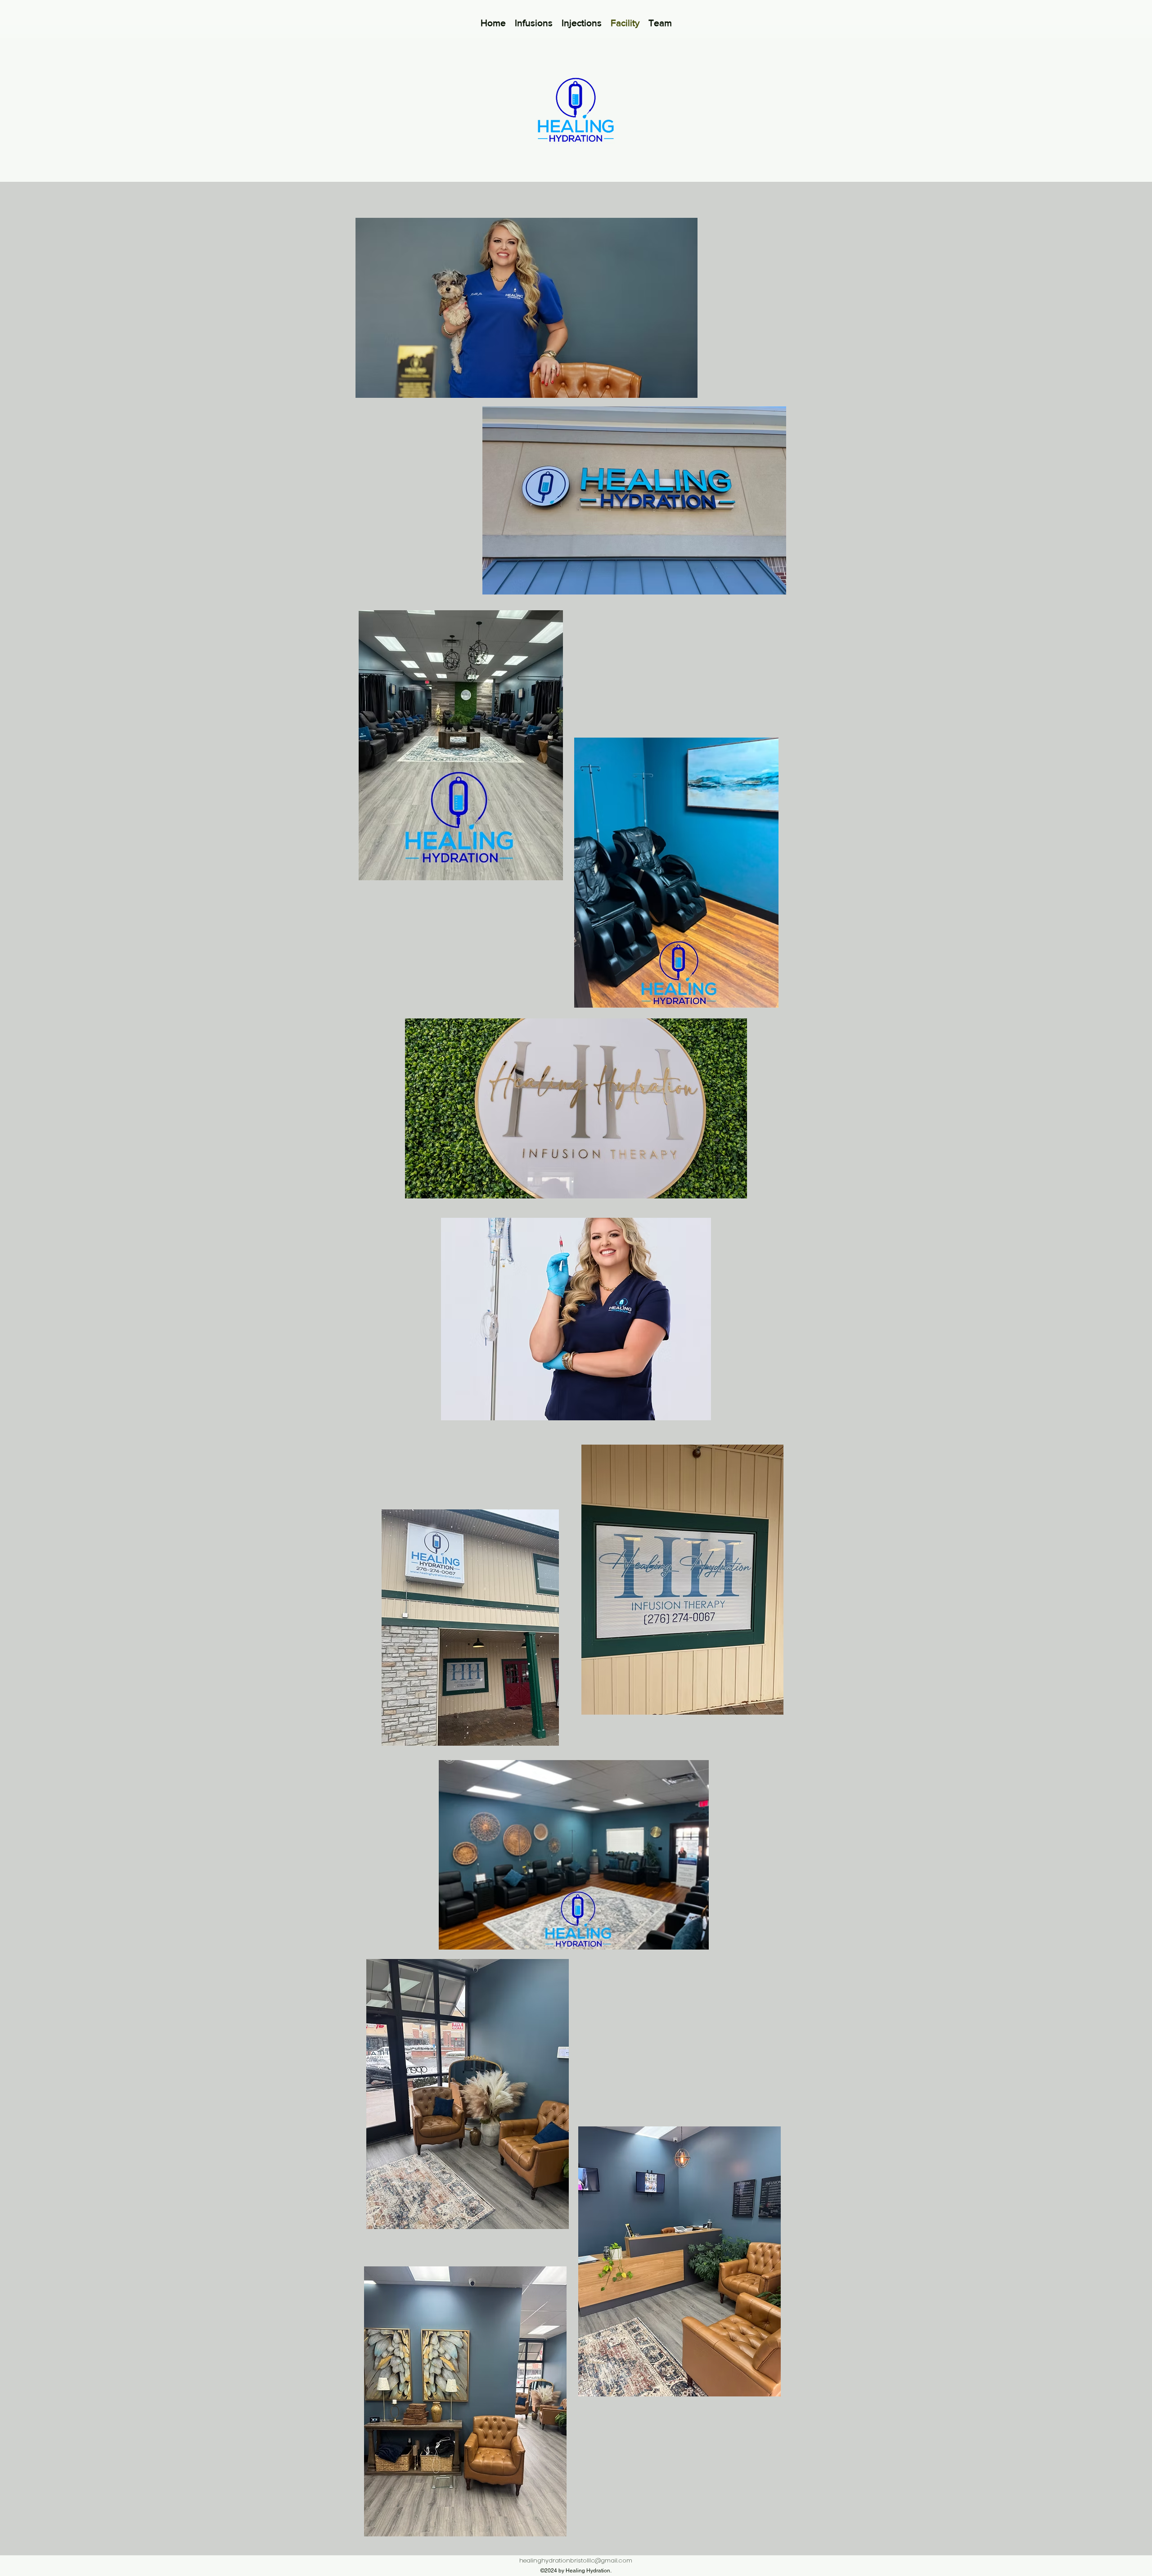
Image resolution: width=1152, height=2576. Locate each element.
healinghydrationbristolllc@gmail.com (576, 2560)
